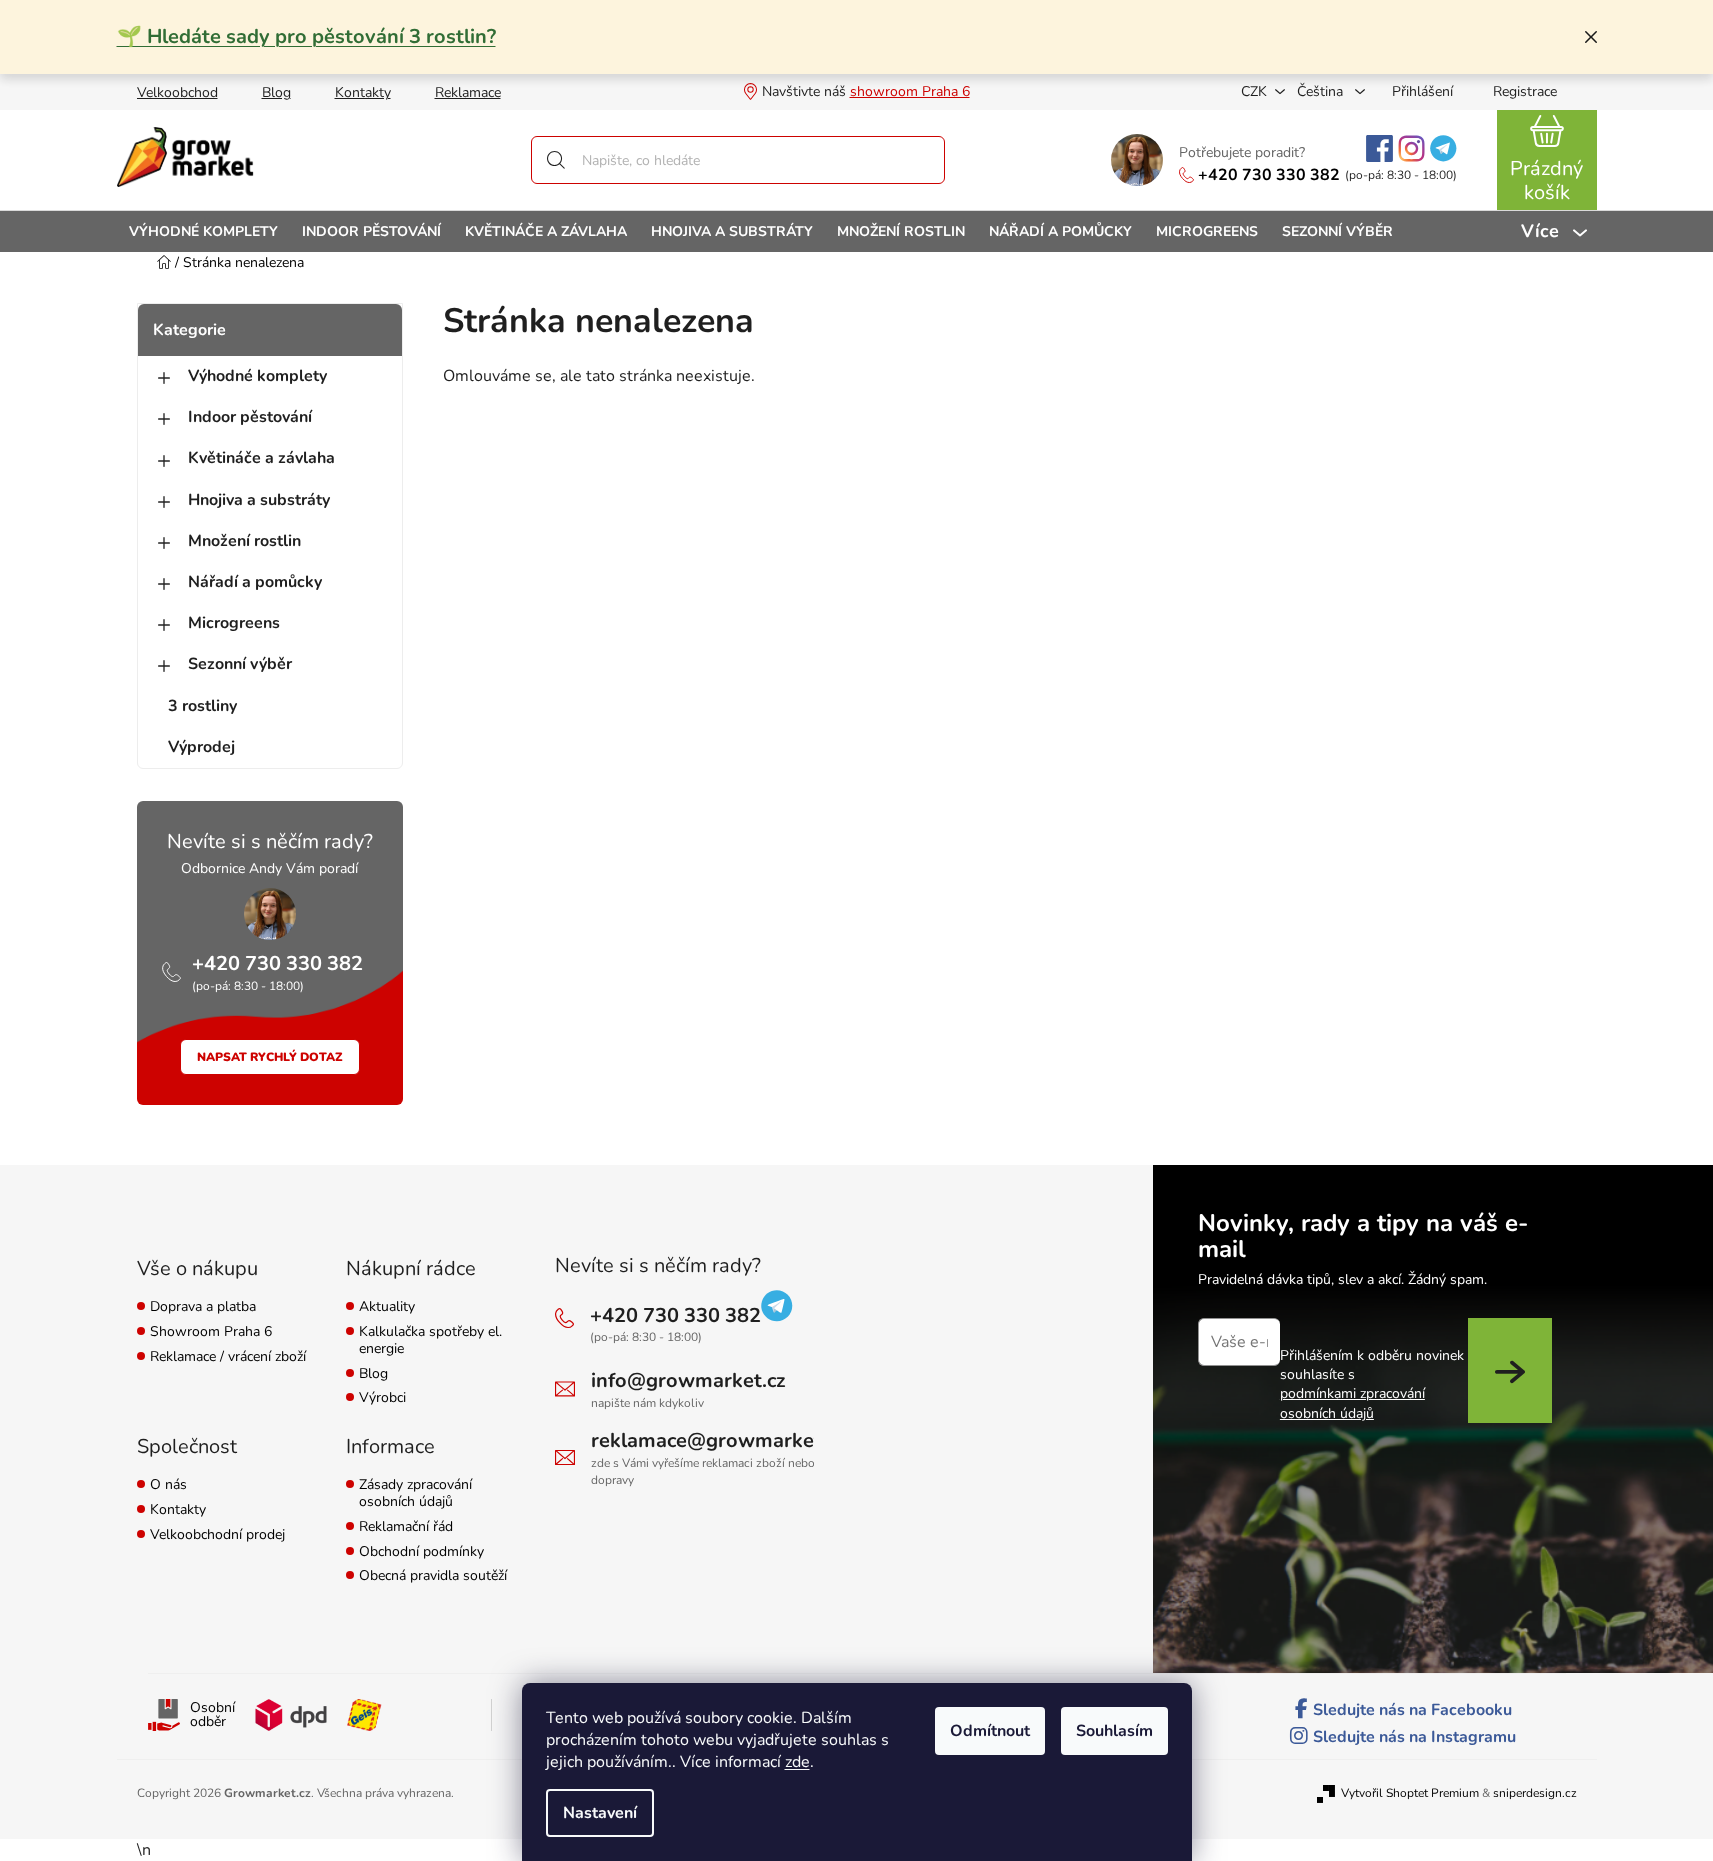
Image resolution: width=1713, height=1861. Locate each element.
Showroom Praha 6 (211, 1332)
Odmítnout (990, 1731)
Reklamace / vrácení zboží (228, 1357)
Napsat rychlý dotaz (270, 1057)
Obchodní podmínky (421, 1552)
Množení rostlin (244, 541)
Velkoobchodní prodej (217, 1535)
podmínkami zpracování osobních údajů (1352, 1403)
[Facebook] (1379, 148)
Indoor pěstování (250, 417)
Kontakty (363, 92)
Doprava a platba (203, 1307)
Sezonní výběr (240, 664)
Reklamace (468, 92)
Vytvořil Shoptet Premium (1410, 1793)
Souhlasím (1114, 1731)
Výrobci (382, 1398)
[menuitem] (203, 231)
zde (797, 1762)
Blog (276, 92)
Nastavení (600, 1813)
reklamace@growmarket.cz (718, 1440)
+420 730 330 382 (1269, 175)
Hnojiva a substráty (259, 500)
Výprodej (201, 747)
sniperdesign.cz (1535, 1793)
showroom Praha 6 (910, 91)
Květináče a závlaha (261, 458)
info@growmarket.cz (688, 1380)
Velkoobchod (177, 92)
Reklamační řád (406, 1527)
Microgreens (234, 623)
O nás (168, 1485)
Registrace (1525, 91)
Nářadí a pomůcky (255, 582)
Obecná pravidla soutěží (433, 1576)
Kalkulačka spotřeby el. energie (430, 1341)
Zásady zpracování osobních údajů (415, 1494)
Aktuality (387, 1307)
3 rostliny (202, 706)
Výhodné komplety (257, 376)
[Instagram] (1411, 148)
